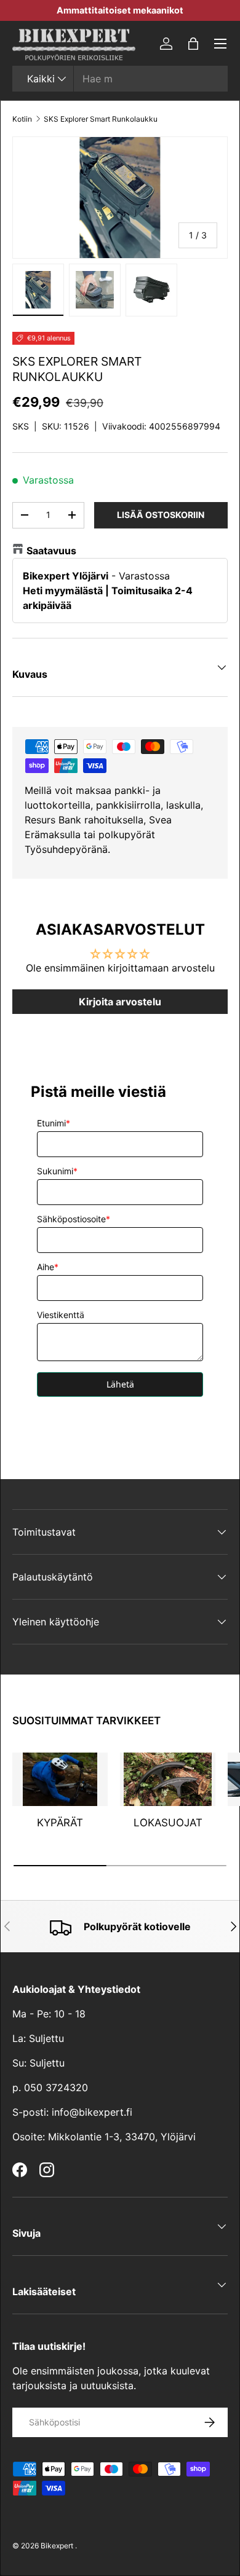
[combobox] (120, 79)
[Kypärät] (60, 1780)
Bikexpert (57, 2546)
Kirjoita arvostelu (120, 1002)
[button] (193, 44)
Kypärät (60, 1823)
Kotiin (22, 119)
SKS (21, 426)
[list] (120, 198)
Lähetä (120, 1384)
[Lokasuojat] (168, 1780)
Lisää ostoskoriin (161, 515)
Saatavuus (51, 551)
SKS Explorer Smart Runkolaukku (101, 119)
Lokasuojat (168, 1823)
